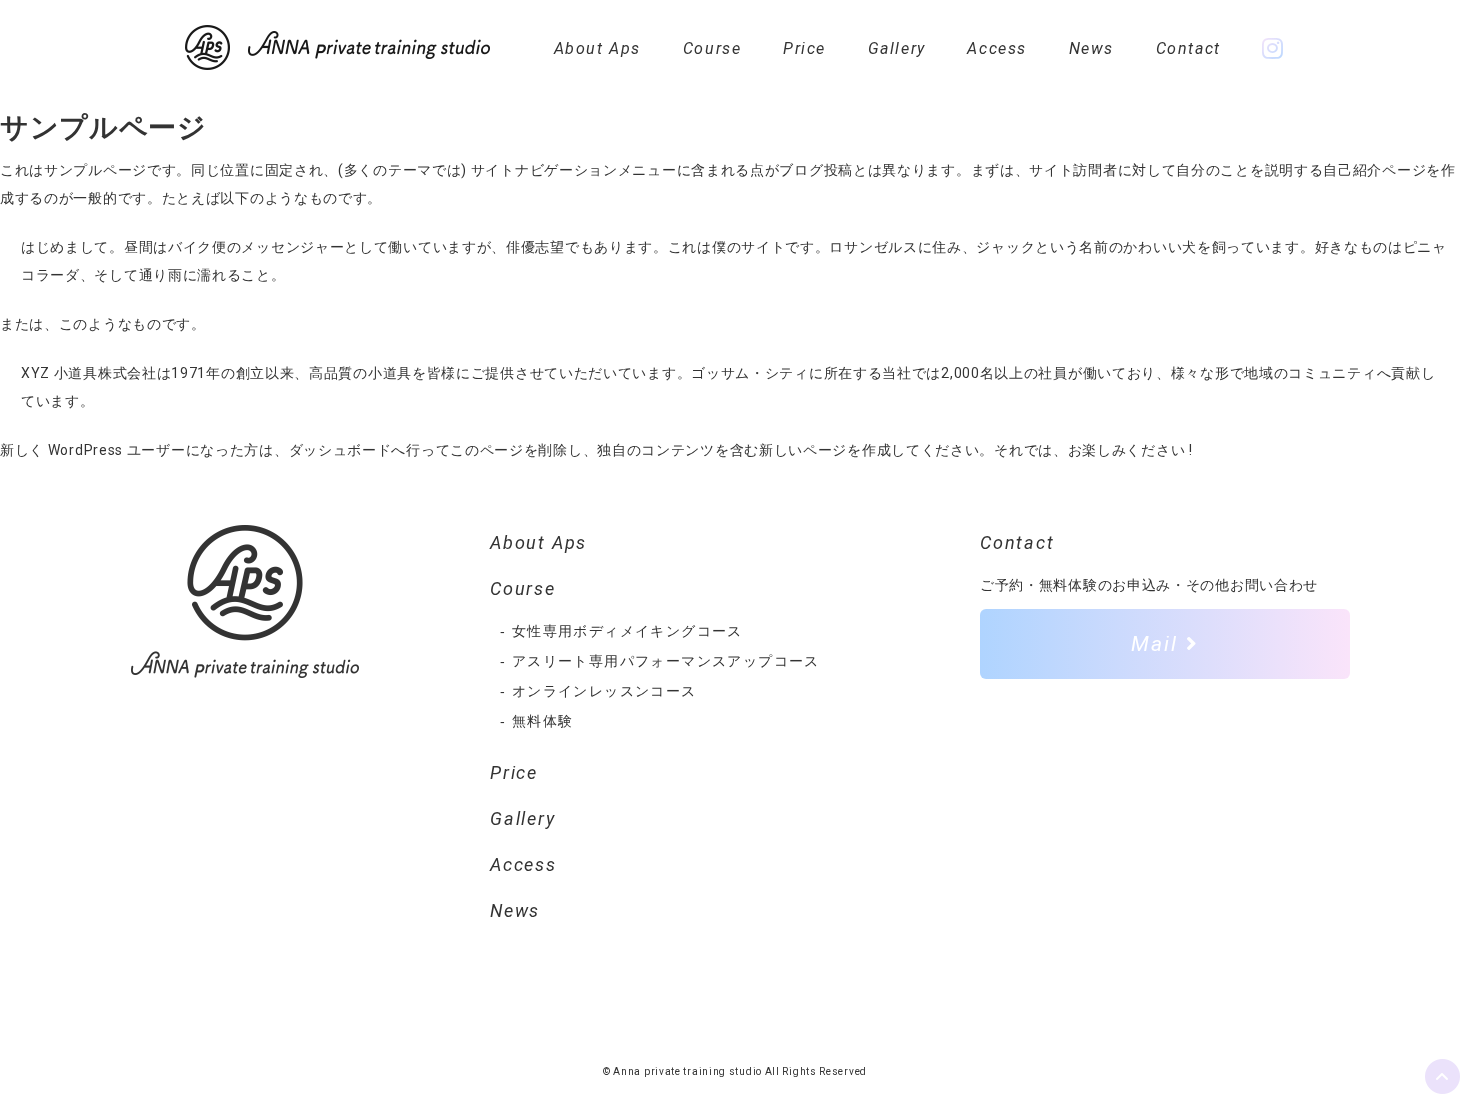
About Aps (597, 48)
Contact (1188, 48)
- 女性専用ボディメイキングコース (621, 631)
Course (712, 48)
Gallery (897, 48)
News (1091, 48)
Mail (1158, 644)
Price (804, 48)
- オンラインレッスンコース (598, 691)
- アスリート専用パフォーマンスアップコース (660, 661)
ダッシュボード (340, 450)
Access (997, 48)
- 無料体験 (536, 721)
